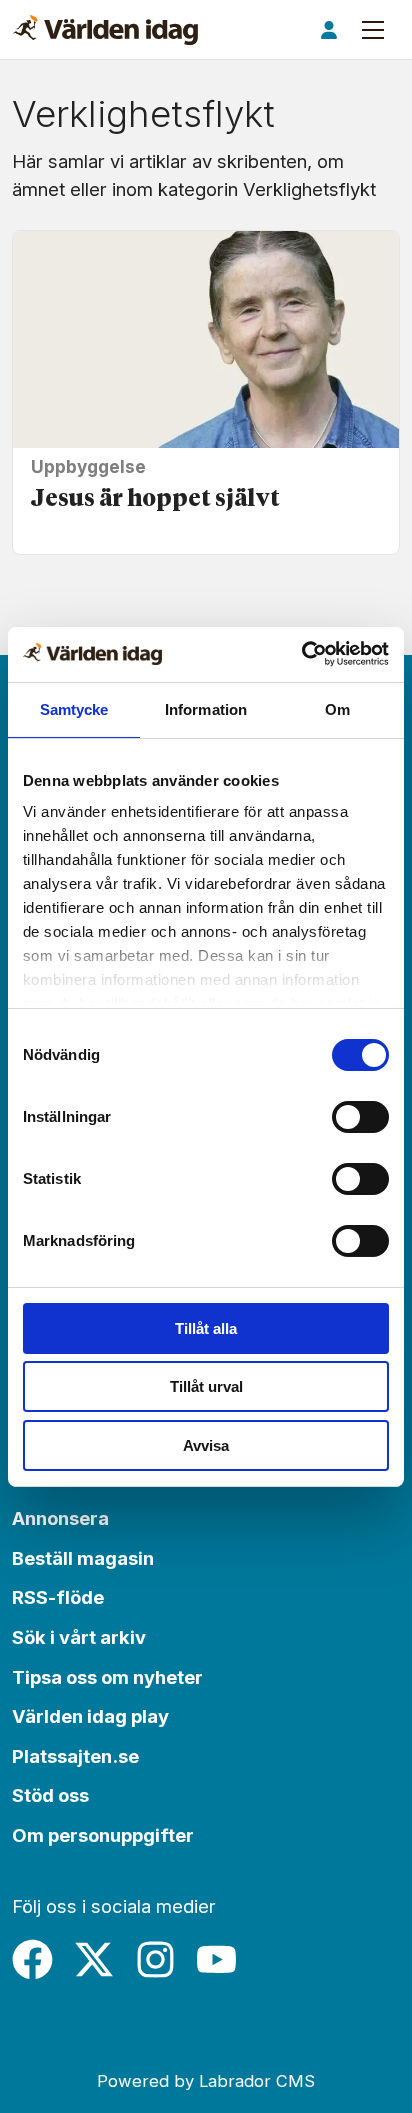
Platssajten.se (75, 1756)
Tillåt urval (206, 1386)
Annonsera (60, 1518)
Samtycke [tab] (74, 709)
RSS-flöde (58, 1597)
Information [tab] (206, 709)
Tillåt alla (206, 1328)
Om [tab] (337, 709)
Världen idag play (90, 1716)
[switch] (360, 1117)
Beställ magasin (83, 1558)
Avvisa (206, 1445)
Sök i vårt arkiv (79, 1637)
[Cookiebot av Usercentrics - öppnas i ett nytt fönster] (301, 653)
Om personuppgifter (103, 1835)
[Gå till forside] (105, 30)
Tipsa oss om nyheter (107, 1677)
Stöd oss (50, 1795)
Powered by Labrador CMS (206, 2081)
